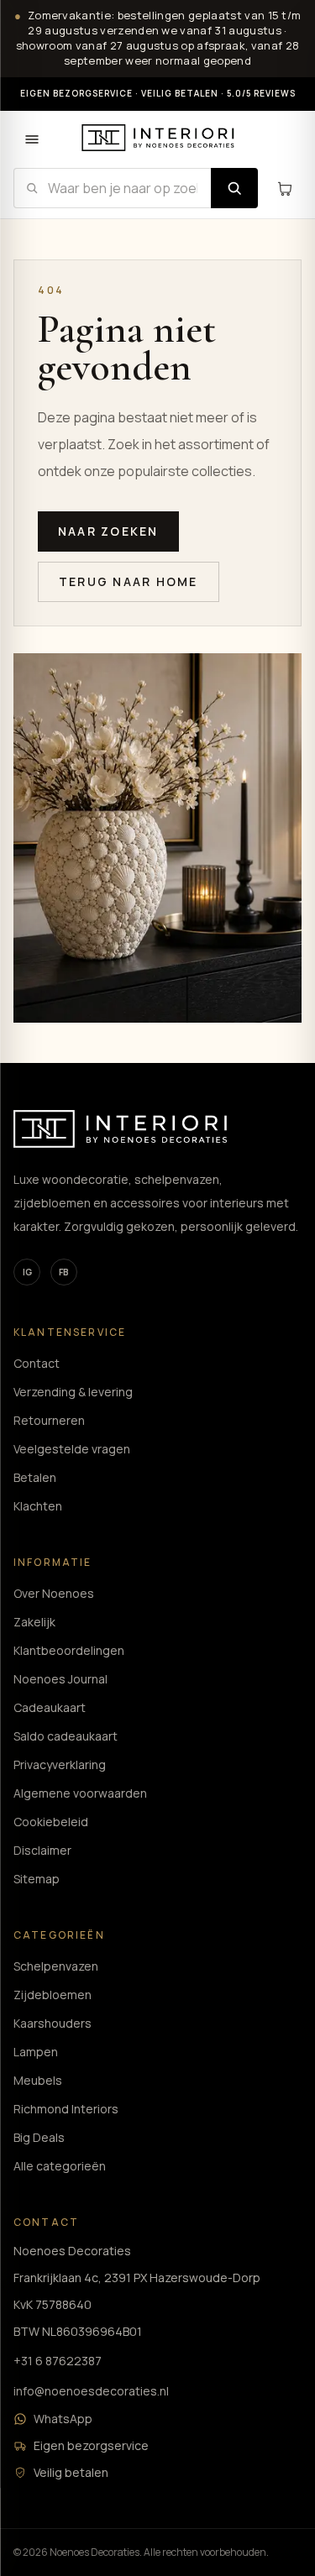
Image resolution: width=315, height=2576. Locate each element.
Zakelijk (34, 1622)
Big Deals (39, 2137)
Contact (37, 1363)
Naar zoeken (108, 531)
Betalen (35, 1477)
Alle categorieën (60, 2166)
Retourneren (49, 1420)
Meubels (38, 2080)
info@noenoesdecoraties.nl (91, 2391)
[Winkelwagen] (285, 188)
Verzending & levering (73, 1392)
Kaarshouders (52, 2023)
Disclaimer (42, 1850)
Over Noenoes (54, 1593)
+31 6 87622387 (58, 2361)
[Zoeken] (234, 188)
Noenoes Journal (60, 1679)
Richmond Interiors (66, 2109)
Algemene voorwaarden (80, 1793)
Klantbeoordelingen (69, 1650)
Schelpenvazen (56, 1966)
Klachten (38, 1506)
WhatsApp (63, 2419)
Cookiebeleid (51, 1822)
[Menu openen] (32, 139)
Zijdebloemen (52, 1995)
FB (64, 1272)
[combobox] (112, 188)
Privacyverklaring (60, 1764)
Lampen (36, 2052)
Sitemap (37, 1879)
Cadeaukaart (50, 1707)
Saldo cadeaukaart (66, 1736)
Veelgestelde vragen (72, 1449)
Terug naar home (129, 581)
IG (27, 1272)
